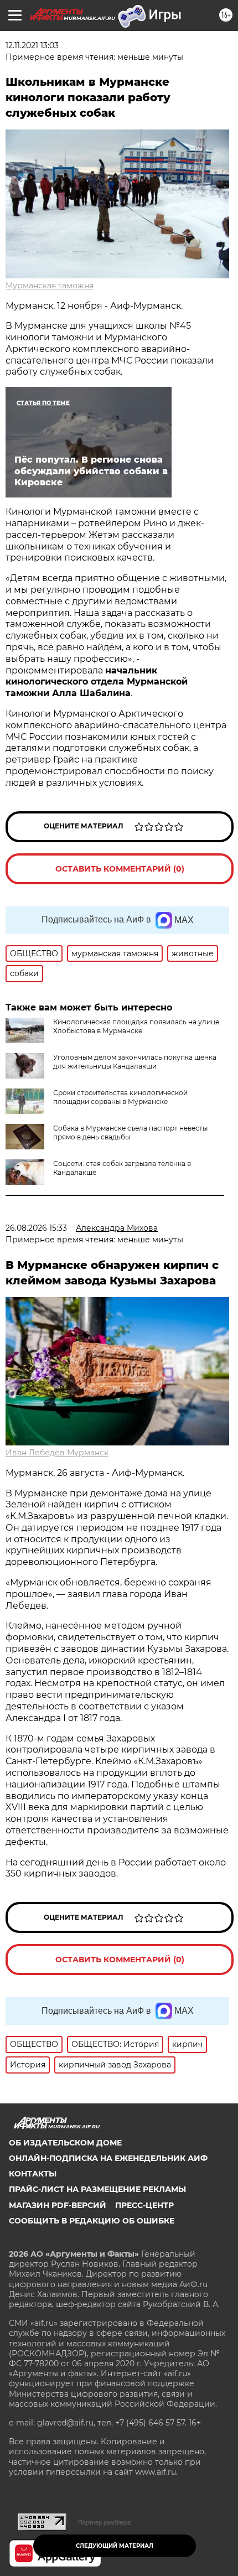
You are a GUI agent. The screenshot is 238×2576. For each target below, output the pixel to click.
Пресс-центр (144, 2205)
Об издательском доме (65, 2143)
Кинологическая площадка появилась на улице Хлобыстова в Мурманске (136, 1026)
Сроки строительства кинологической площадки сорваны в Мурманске (120, 1097)
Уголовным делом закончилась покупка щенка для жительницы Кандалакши (135, 1062)
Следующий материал (115, 2546)
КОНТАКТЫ (33, 2174)
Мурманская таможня (50, 286)
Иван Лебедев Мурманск (57, 1453)
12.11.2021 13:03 (32, 45)
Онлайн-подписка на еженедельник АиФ (108, 2158)
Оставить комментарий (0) (120, 869)
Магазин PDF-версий (58, 2205)
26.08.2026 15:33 (36, 1228)
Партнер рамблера (104, 2522)
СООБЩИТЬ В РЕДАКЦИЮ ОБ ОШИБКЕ (92, 2221)
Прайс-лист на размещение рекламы (97, 2189)
